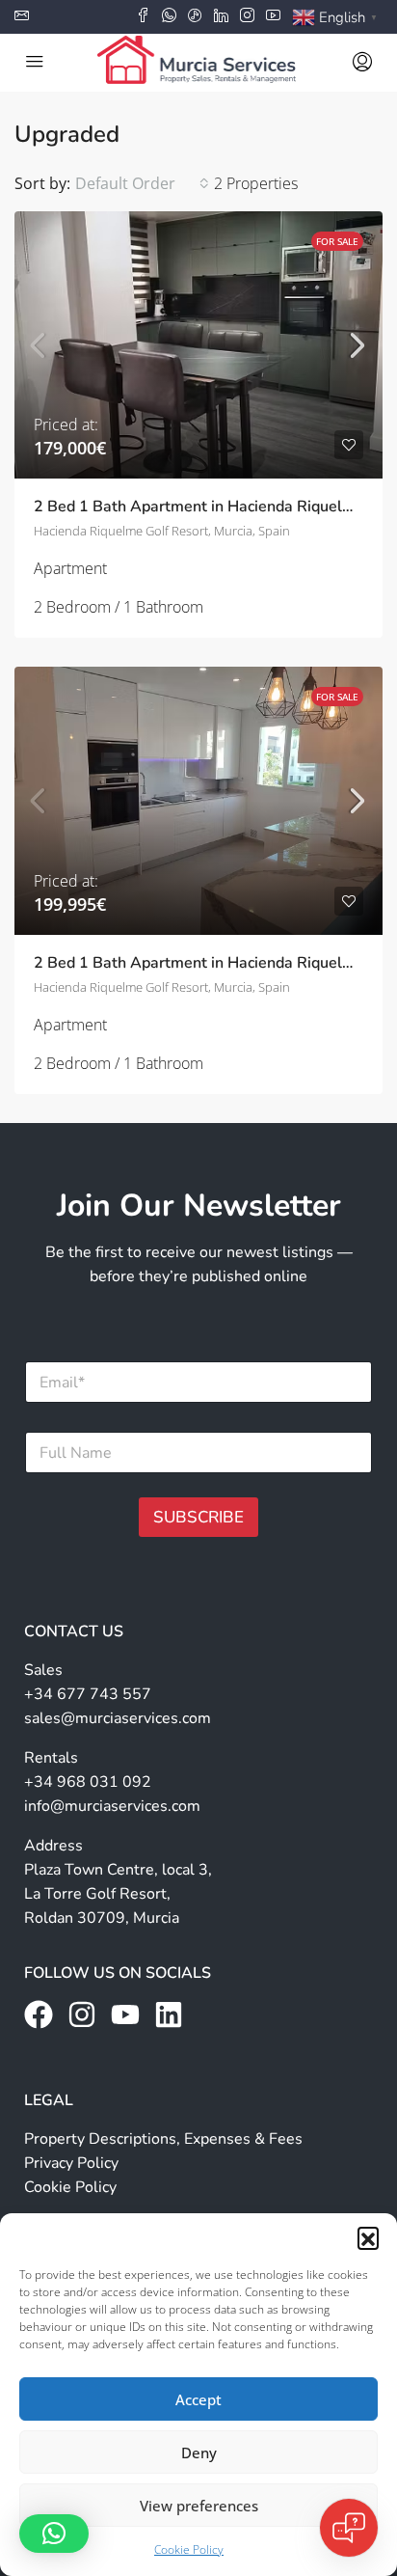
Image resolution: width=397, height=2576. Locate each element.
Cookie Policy (189, 2549)
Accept (198, 2399)
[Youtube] (125, 2014)
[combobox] (142, 183)
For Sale (337, 241)
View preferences (199, 2506)
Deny (199, 2453)
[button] (368, 2237)
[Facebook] (39, 2014)
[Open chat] (349, 2528)
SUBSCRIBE (198, 1517)
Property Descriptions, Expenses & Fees (163, 2139)
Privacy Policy (71, 2163)
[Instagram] (82, 2014)
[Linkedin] (169, 2014)
